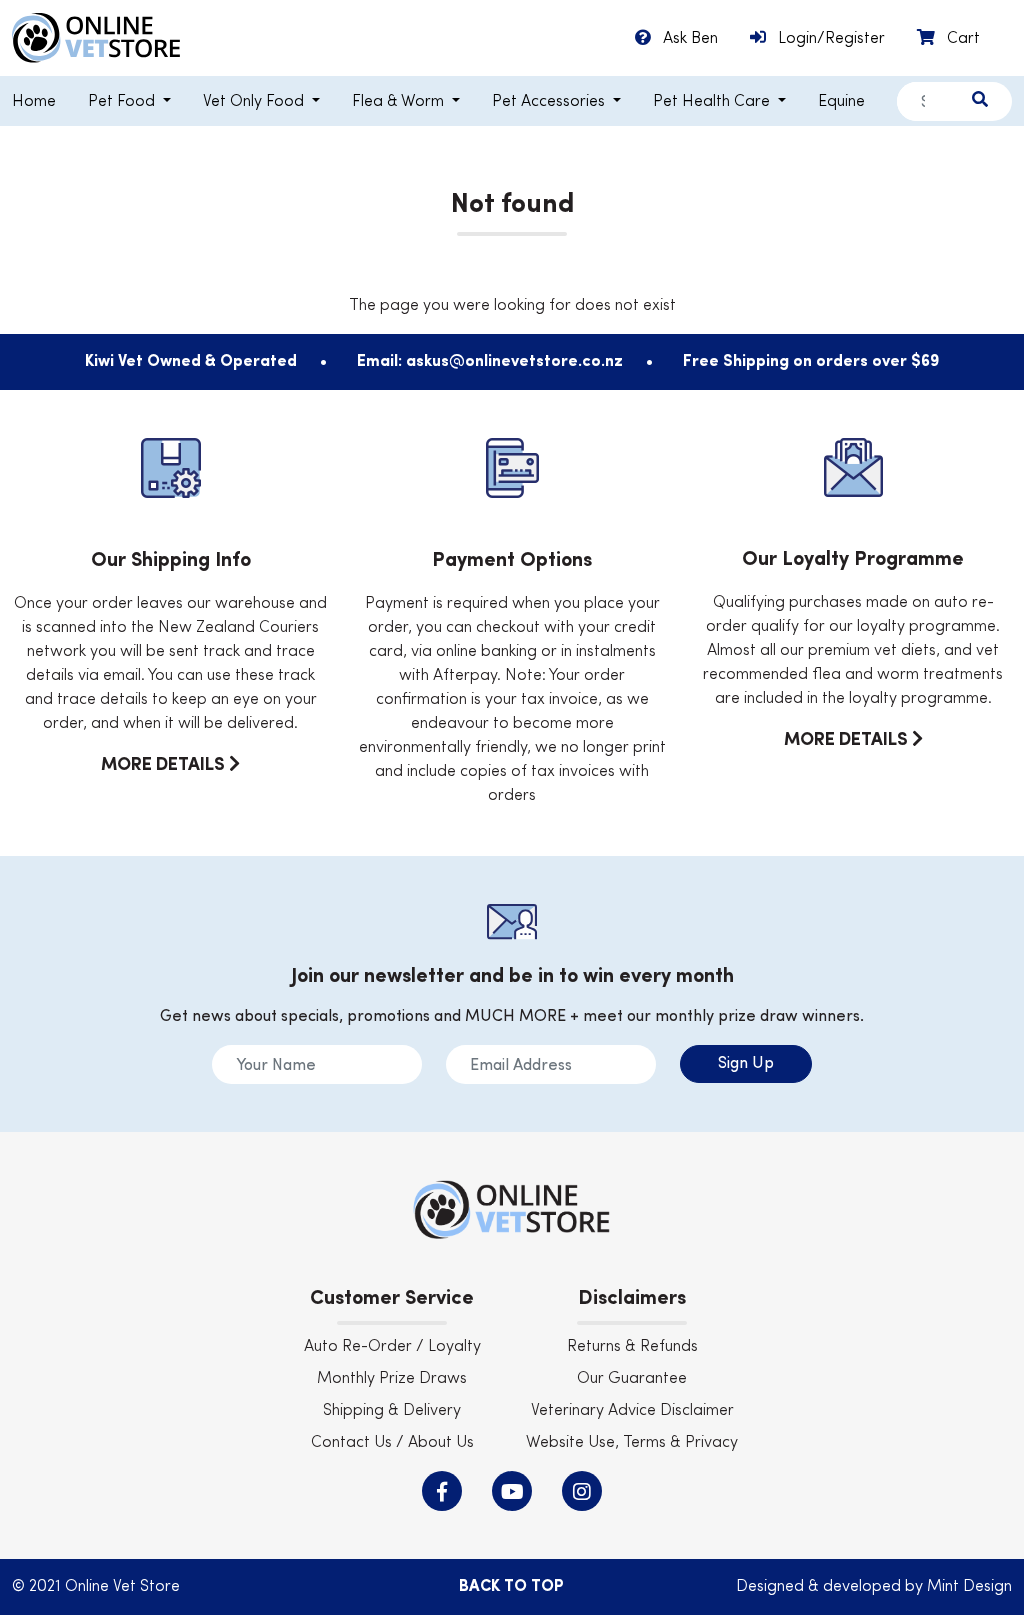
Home (34, 102)
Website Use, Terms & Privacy (632, 1443)
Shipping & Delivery (392, 1411)
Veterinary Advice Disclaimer (632, 1411)
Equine (841, 102)
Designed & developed (820, 1587)
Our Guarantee (632, 1379)
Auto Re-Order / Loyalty (392, 1347)
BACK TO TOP (511, 1587)
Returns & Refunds (632, 1347)
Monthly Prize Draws (392, 1379)
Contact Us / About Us (392, 1443)
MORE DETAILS (165, 765)
